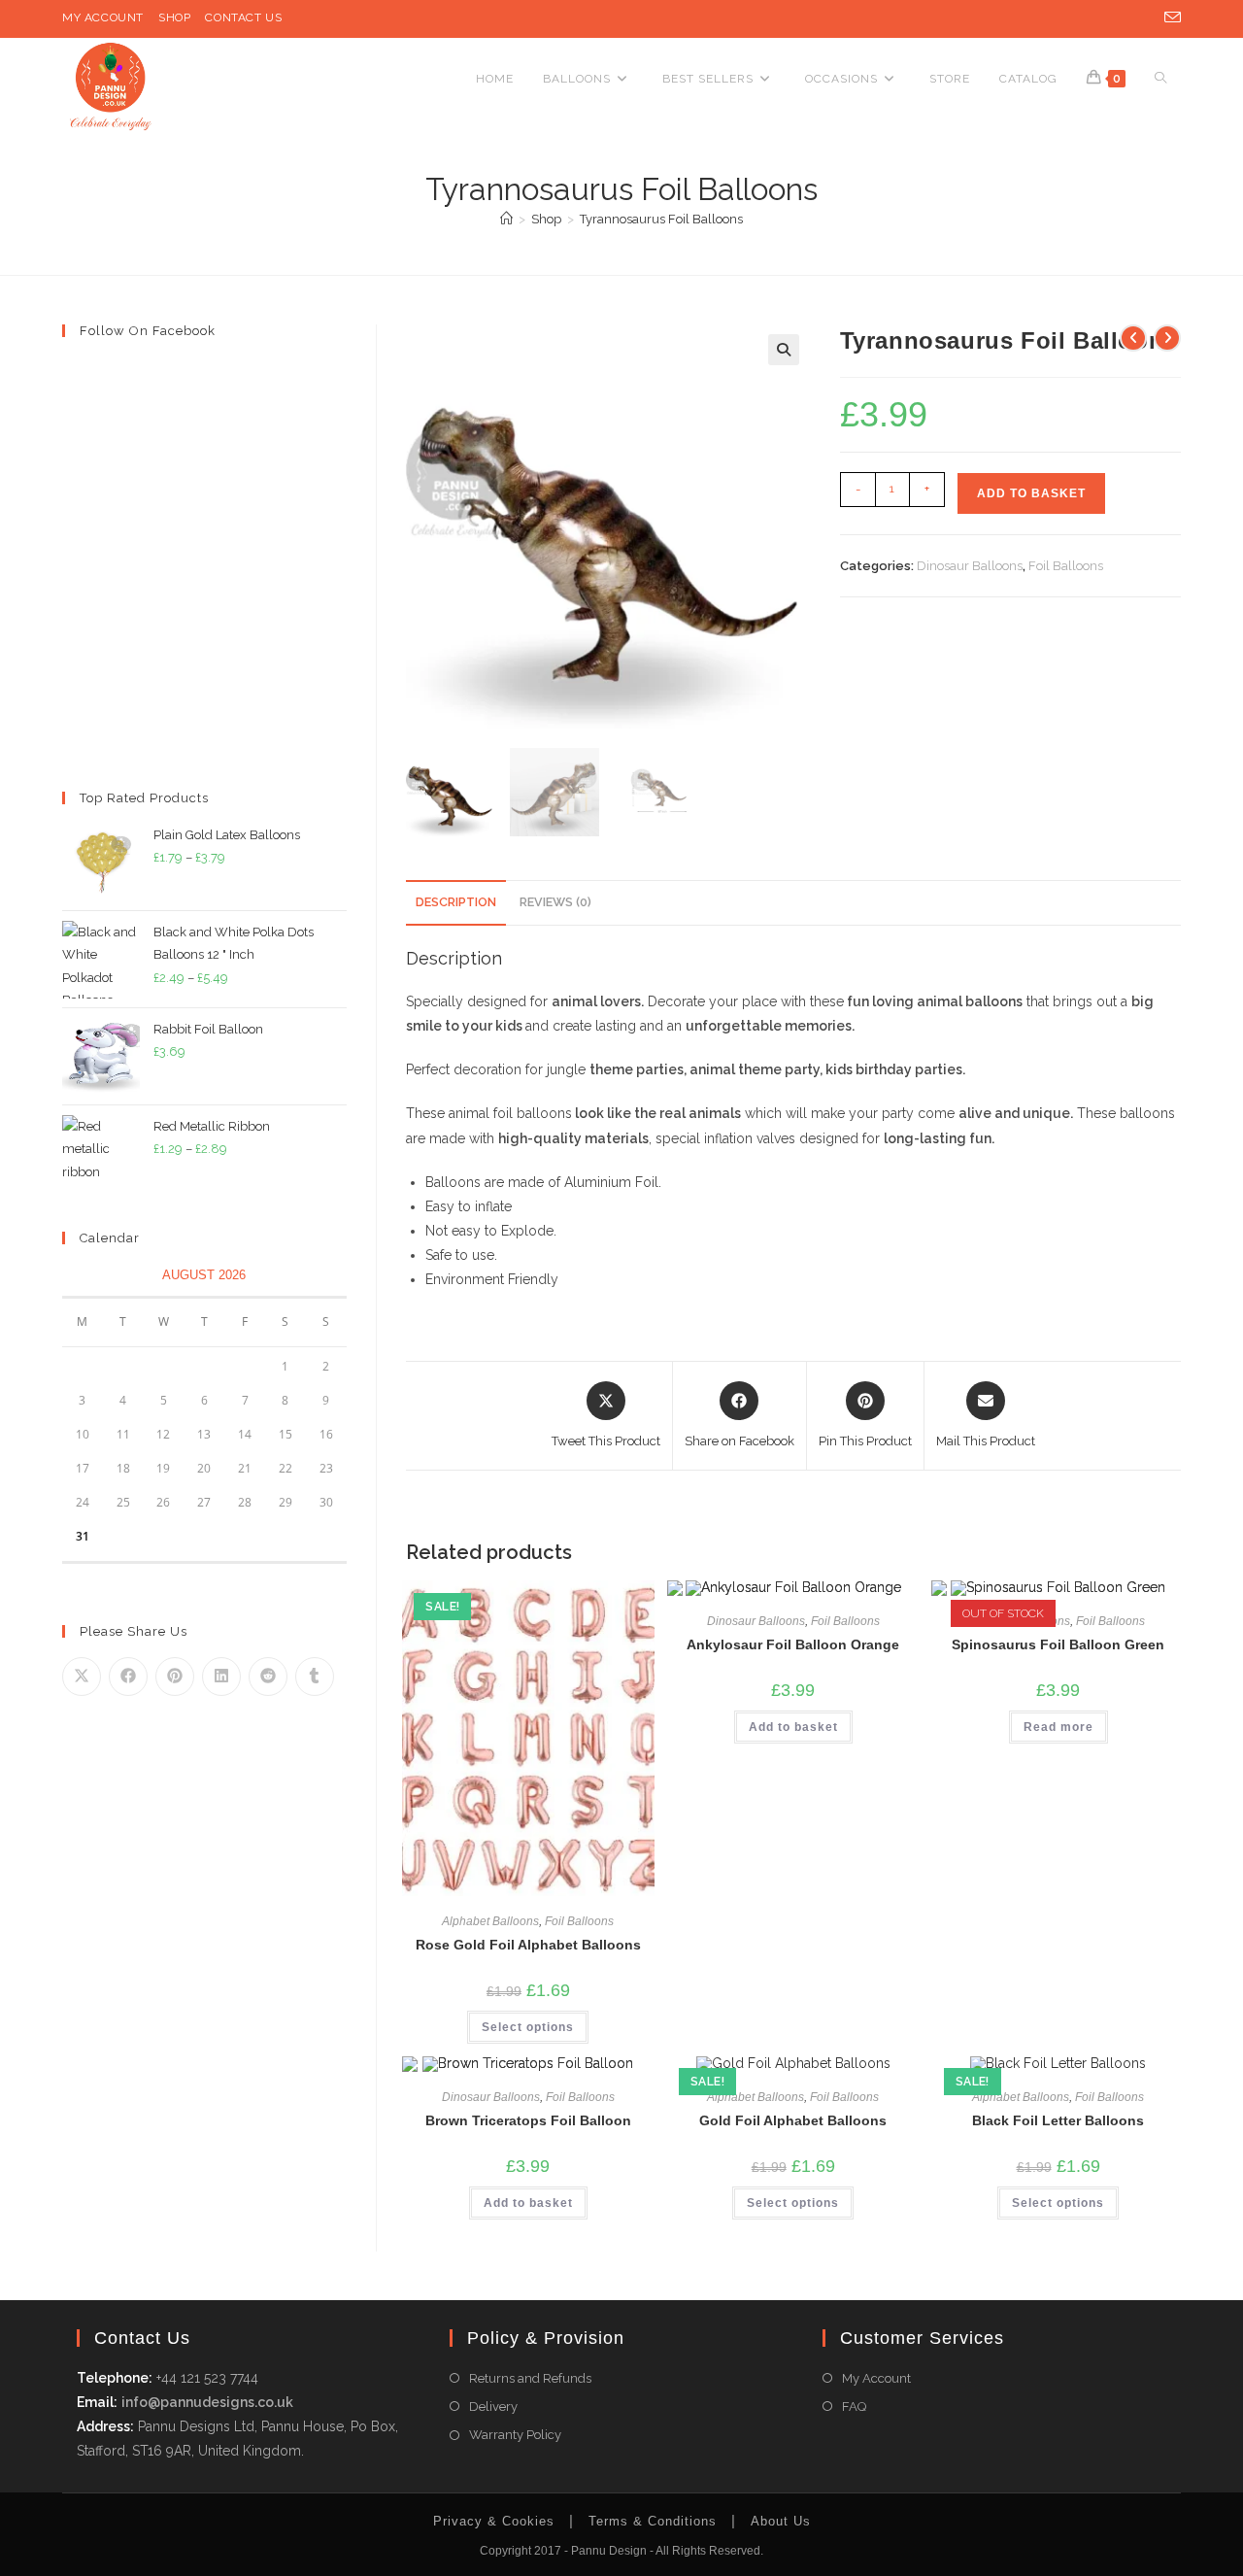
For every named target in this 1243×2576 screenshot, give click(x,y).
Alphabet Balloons (490, 1921)
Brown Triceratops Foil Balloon (528, 2120)
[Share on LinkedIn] (221, 1677)
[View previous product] (1133, 338)
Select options (528, 2027)
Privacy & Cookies (494, 2521)
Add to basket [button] (793, 1727)
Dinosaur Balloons (970, 566)
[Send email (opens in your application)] (1169, 18)
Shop (174, 17)
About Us (781, 2521)
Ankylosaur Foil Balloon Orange (793, 1644)
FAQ (854, 2407)
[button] (784, 350)
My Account (103, 17)
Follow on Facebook (148, 331)
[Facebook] (1120, 18)
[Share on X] (82, 1677)
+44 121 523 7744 (205, 2378)
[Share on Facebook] (128, 1677)
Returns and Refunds (530, 2378)
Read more (1058, 1727)
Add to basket (1031, 493)
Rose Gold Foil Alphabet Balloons (528, 1945)
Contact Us (243, 17)
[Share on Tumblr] (315, 1677)
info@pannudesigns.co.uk (207, 2402)
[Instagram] (1145, 18)
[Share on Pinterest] (175, 1677)
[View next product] (1167, 338)
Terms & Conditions (653, 2521)
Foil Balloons (1066, 566)
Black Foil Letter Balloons (1058, 2120)
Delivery (493, 2407)
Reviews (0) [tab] (555, 902)
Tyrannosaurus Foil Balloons (661, 219)
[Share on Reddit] (268, 1677)
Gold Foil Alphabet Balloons (793, 2120)
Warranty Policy (515, 2435)
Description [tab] (456, 902)
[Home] (506, 219)
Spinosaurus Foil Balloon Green (1058, 1644)
